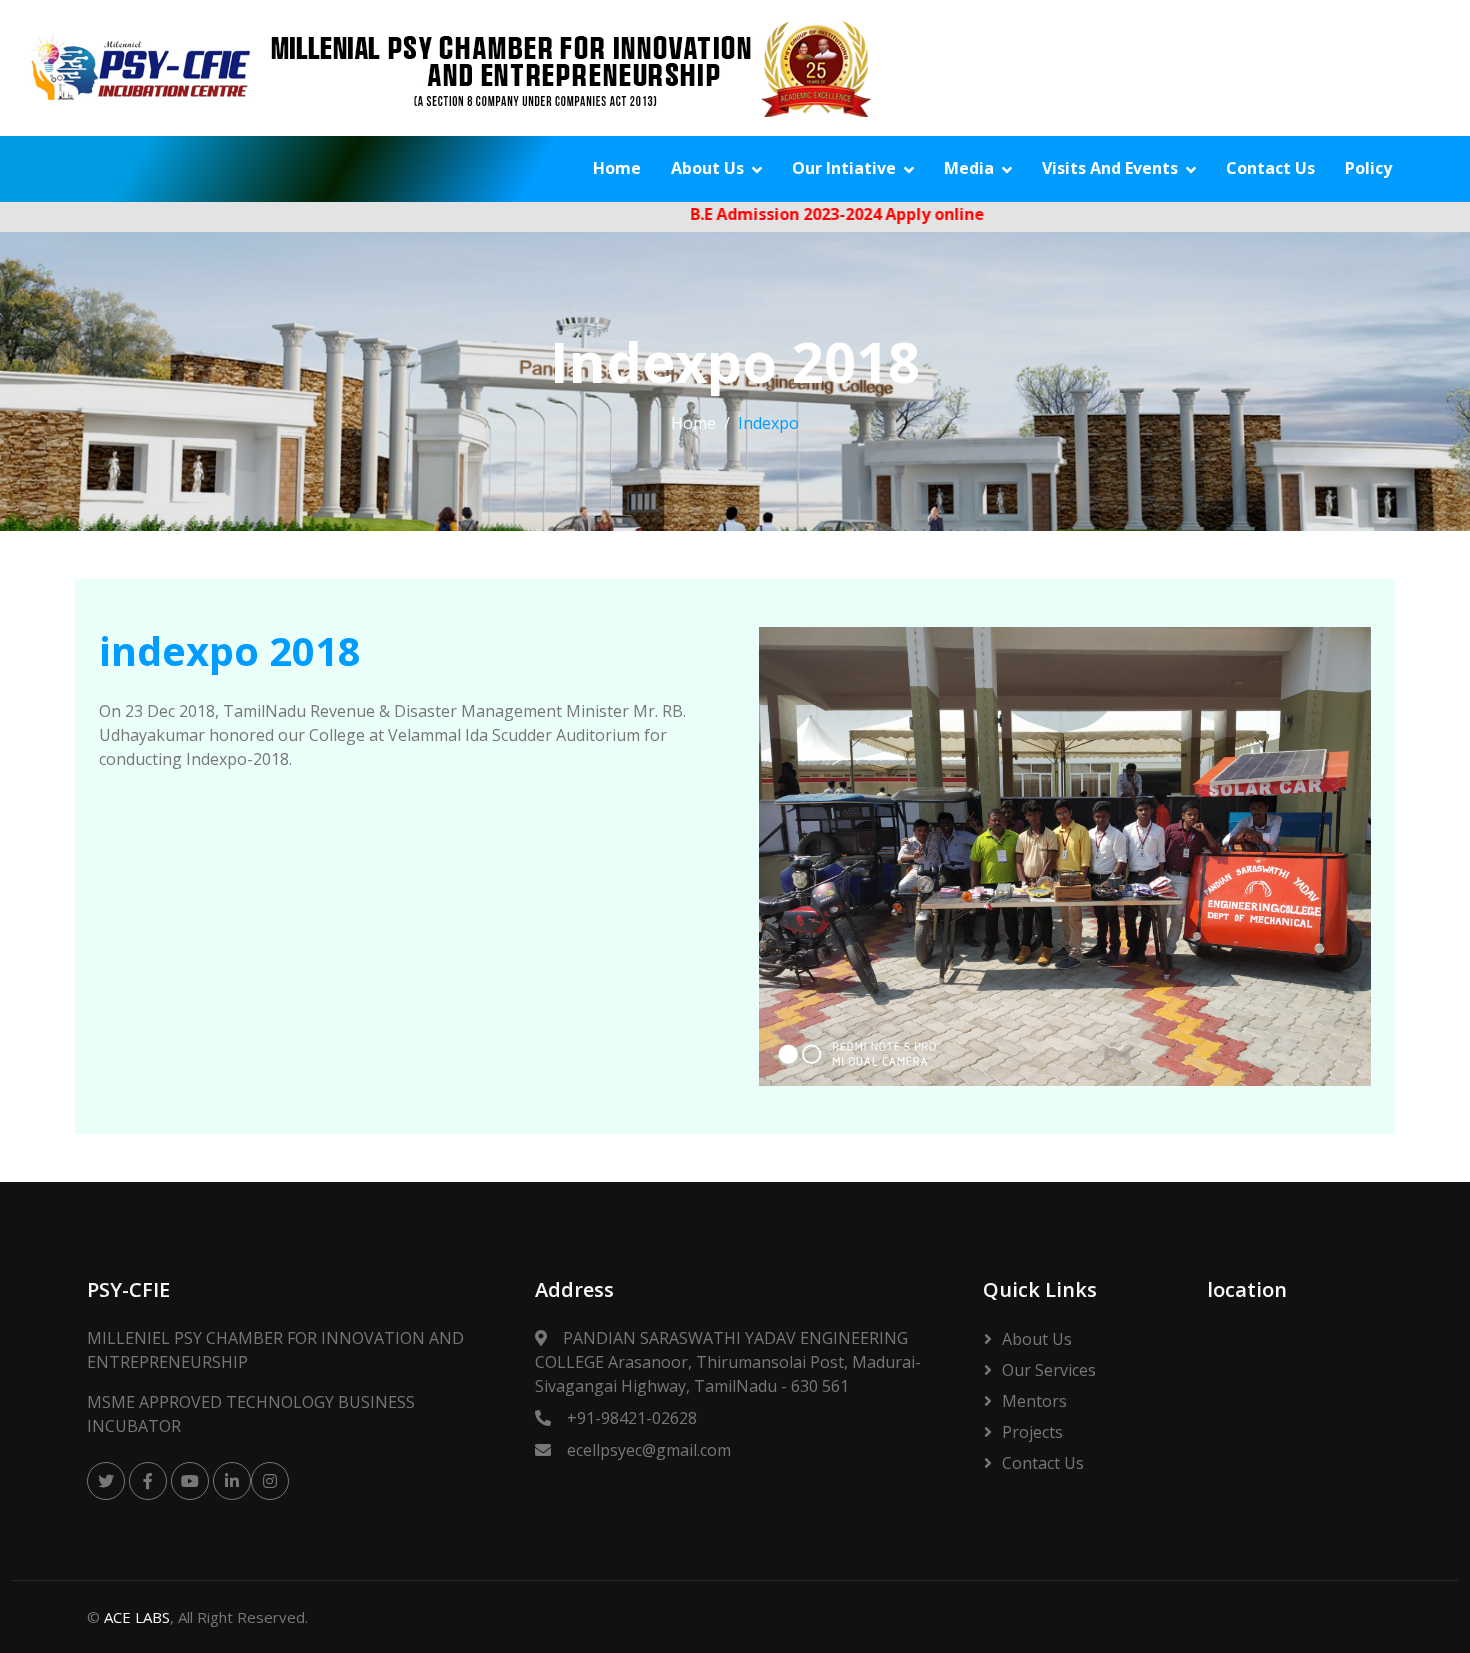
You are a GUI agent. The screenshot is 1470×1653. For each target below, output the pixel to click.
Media (969, 168)
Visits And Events (1110, 168)
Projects (1032, 1432)
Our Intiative (844, 168)
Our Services (1049, 1370)
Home (617, 168)
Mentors (1034, 1401)
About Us (707, 168)
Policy (1368, 168)
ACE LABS (137, 1617)
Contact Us (1270, 168)
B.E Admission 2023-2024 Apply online (798, 214)
